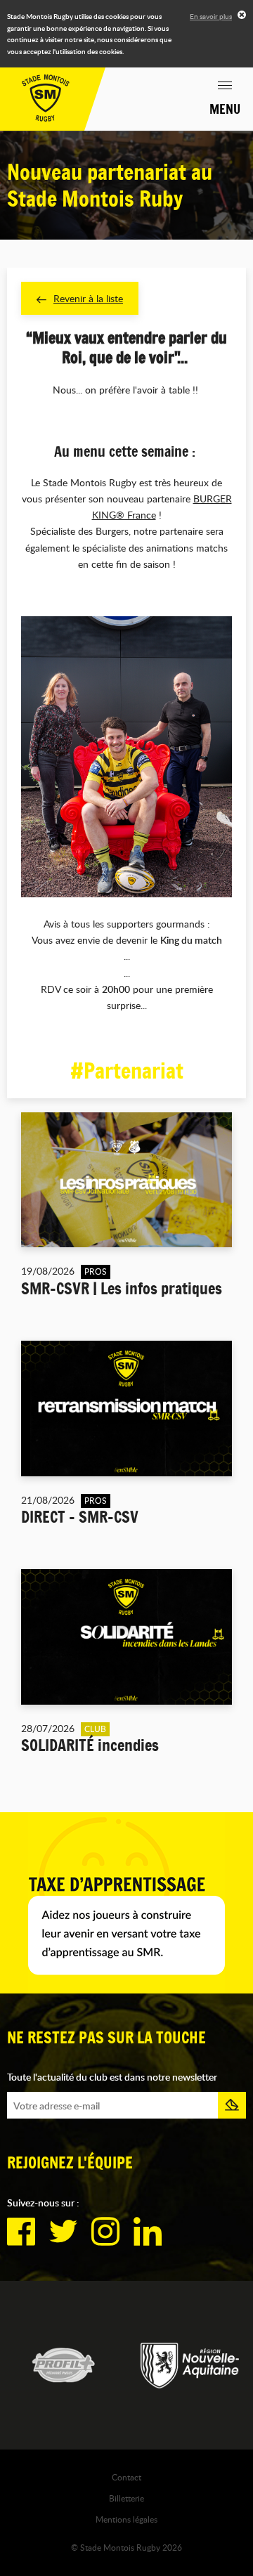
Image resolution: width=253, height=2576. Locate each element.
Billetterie (126, 2498)
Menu (225, 109)
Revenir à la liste (88, 298)
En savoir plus (211, 16)
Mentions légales (126, 2519)
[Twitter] (63, 2232)
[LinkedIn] (148, 2232)
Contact (126, 2477)
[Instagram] (105, 2232)
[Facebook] (21, 2232)
